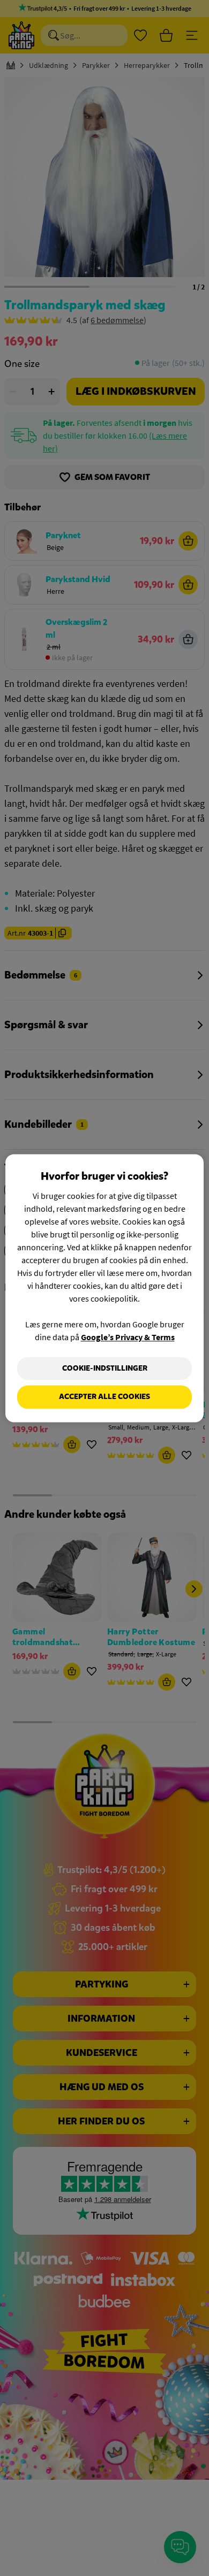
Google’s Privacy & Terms (128, 1337)
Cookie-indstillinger (105, 1368)
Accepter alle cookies (104, 1397)
